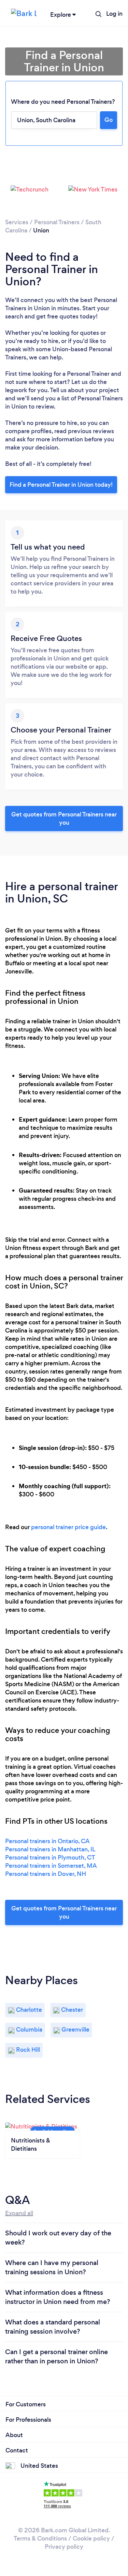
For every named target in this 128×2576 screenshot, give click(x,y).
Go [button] (109, 120)
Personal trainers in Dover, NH (46, 1874)
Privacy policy (64, 2547)
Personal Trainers (57, 222)
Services (17, 222)
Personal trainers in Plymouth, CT (50, 1858)
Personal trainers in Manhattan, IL (50, 1849)
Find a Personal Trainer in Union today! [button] (61, 485)
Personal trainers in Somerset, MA (51, 1866)
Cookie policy (91, 2538)
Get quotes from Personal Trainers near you (64, 819)
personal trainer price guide (68, 1527)
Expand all (19, 2213)
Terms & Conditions (40, 2538)
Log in (114, 14)
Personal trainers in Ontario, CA (47, 1841)
